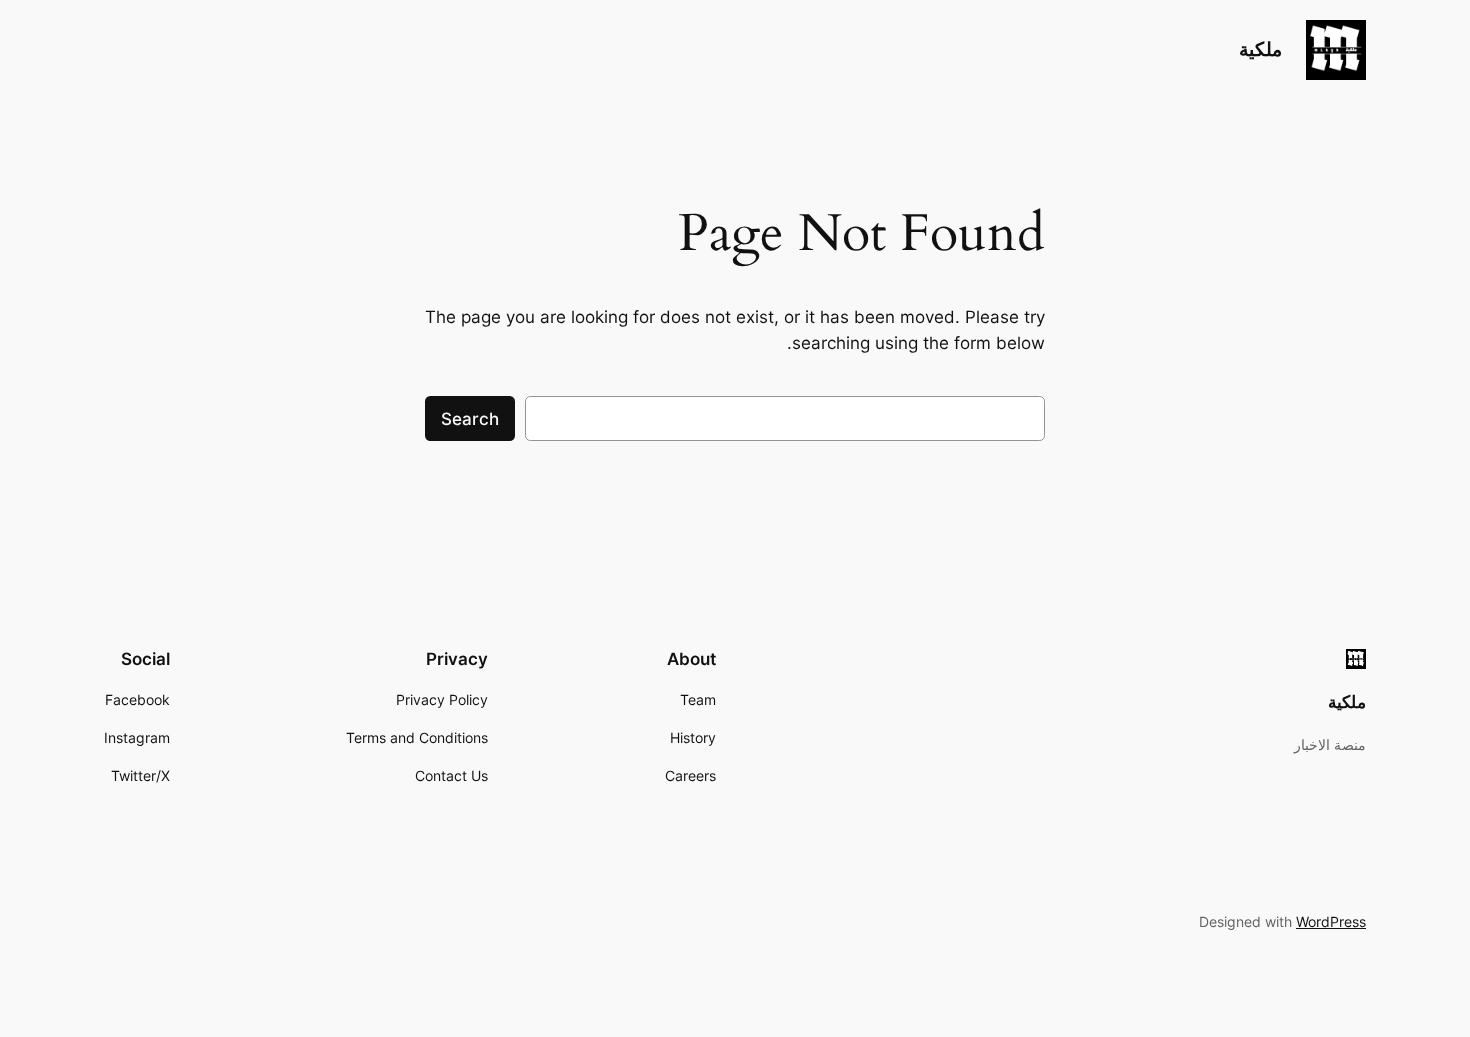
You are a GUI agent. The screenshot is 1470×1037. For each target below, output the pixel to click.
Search (470, 419)
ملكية (1260, 49)
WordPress (1331, 921)
